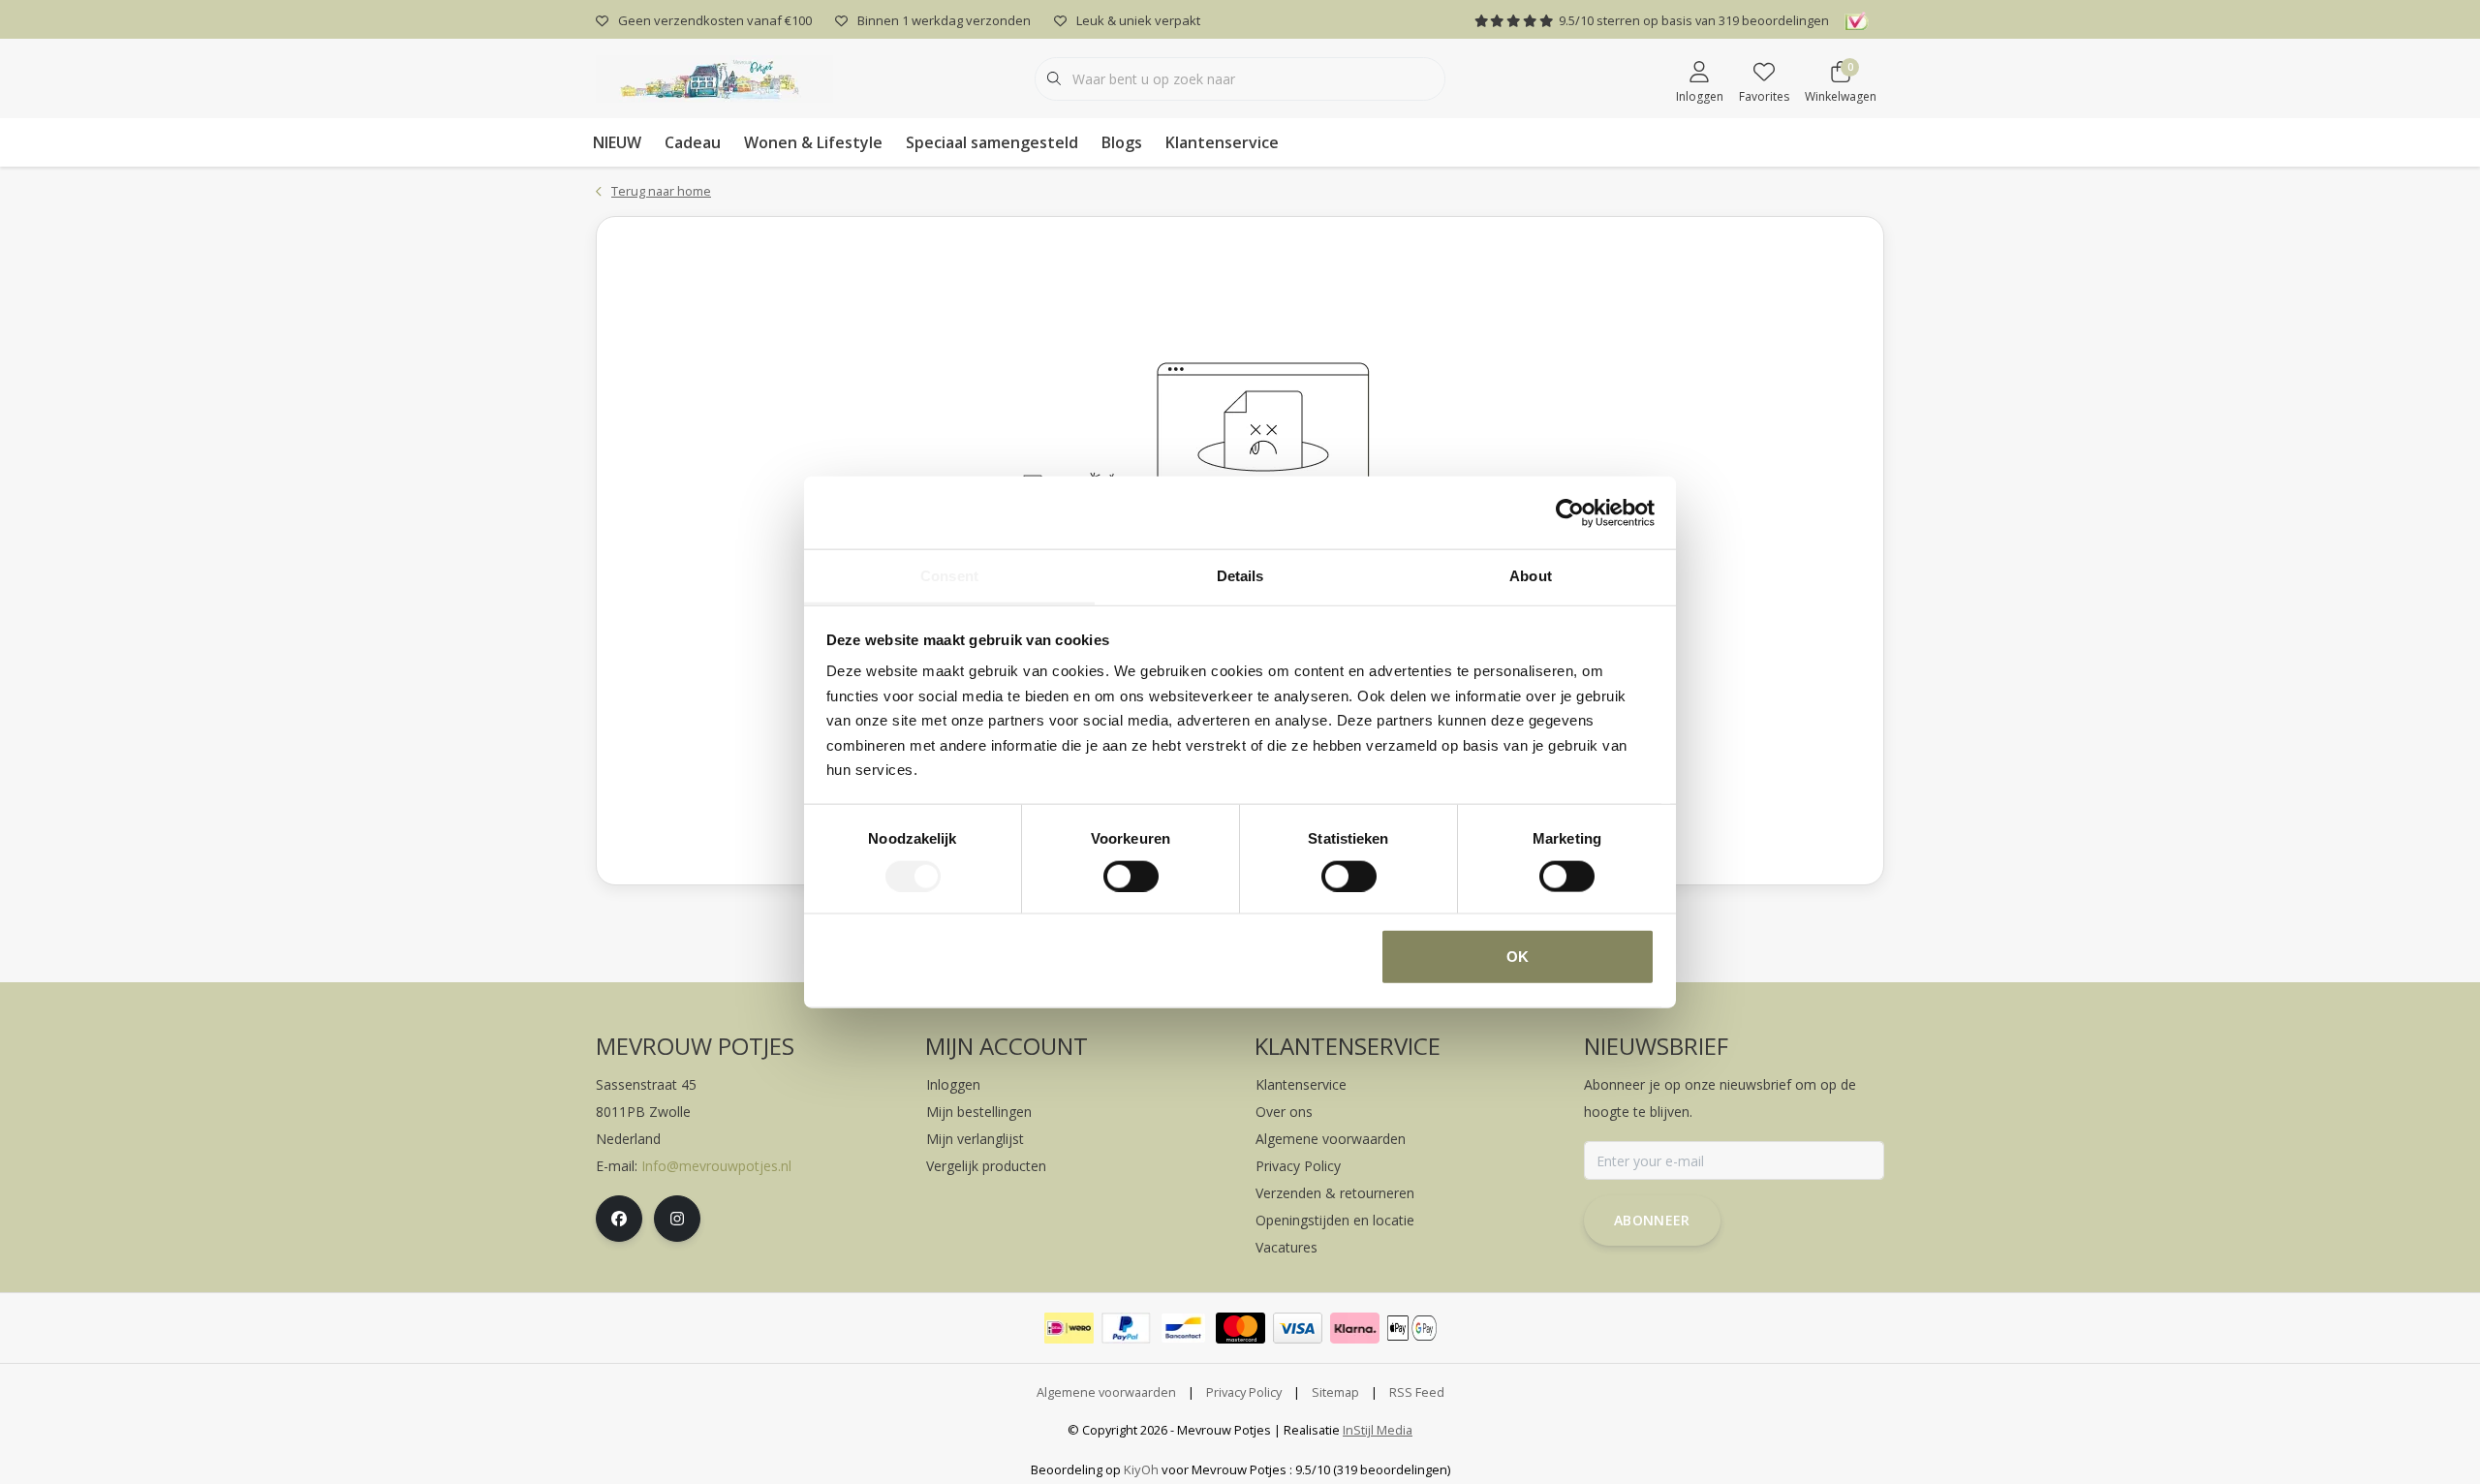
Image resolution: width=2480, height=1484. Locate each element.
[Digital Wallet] (1412, 1328)
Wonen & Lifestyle (813, 142)
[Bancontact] (1183, 1328)
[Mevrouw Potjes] (714, 77)
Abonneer (1652, 1220)
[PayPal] (1126, 1328)
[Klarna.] (1355, 1328)
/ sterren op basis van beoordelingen (1694, 20)
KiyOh (1141, 1469)
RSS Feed (1417, 1392)
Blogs (1122, 142)
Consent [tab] (949, 576)
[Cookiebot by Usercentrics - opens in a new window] (1570, 512)
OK (1518, 957)
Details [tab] (1240, 576)
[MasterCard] (1240, 1328)
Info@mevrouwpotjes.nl (716, 1166)
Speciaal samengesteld (992, 142)
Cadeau (693, 142)
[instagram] (677, 1219)
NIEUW (617, 142)
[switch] (1131, 876)
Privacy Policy (1244, 1392)
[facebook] (619, 1219)
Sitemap (1335, 1392)
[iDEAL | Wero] (1069, 1328)
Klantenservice (1222, 142)
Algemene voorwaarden (1106, 1392)
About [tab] (1531, 576)
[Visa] (1298, 1328)
